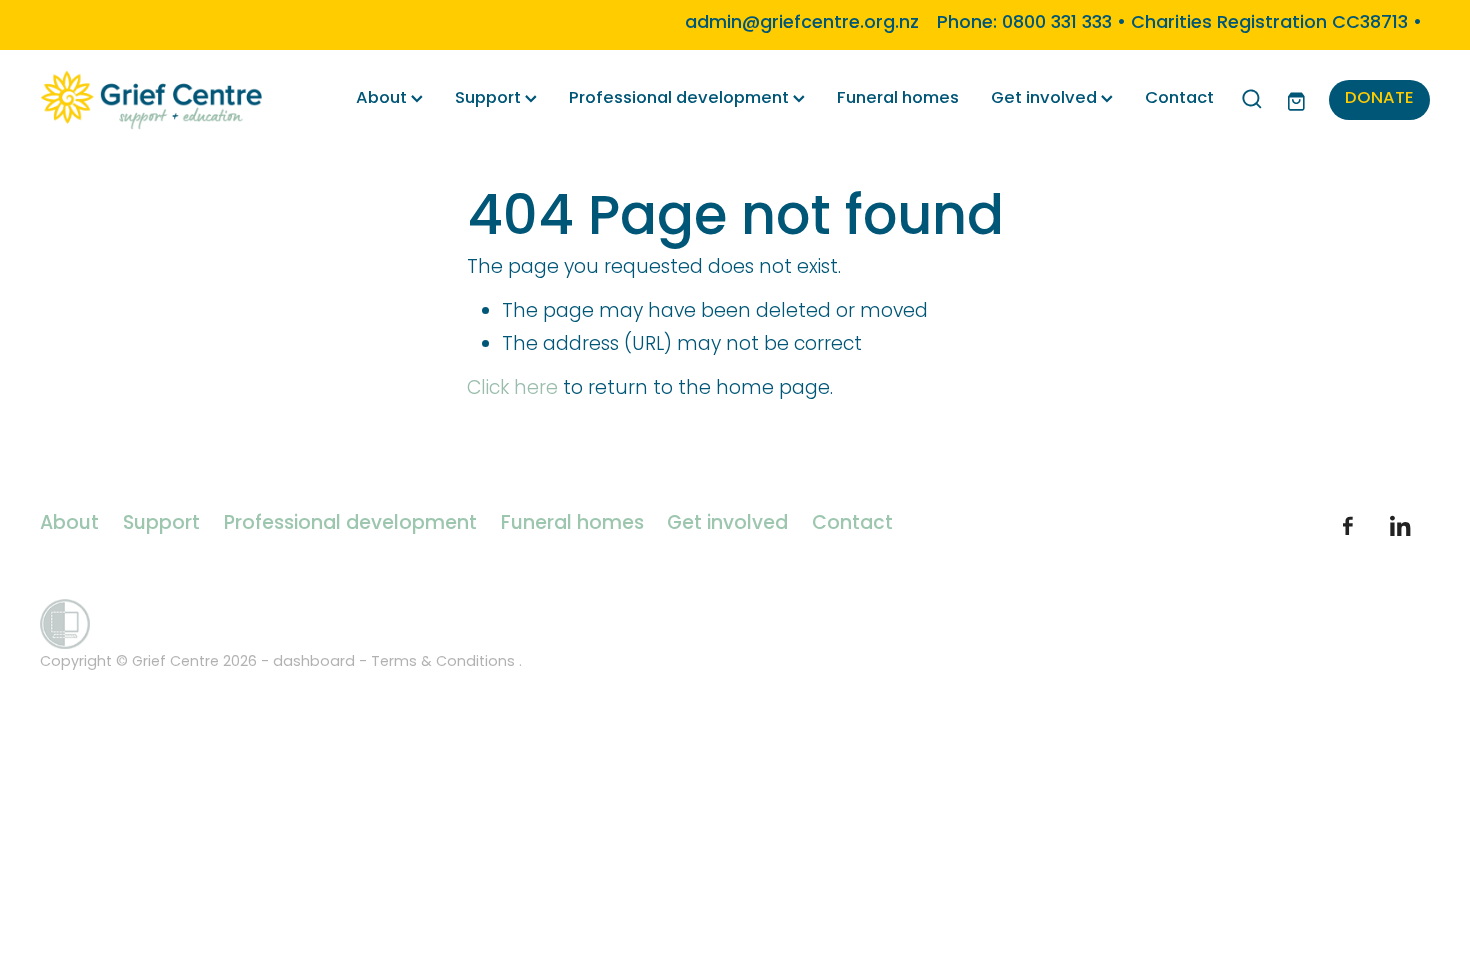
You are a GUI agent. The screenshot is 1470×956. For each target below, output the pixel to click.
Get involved (1046, 99)
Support (490, 99)
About (383, 99)
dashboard (314, 662)
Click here (512, 389)
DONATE (1379, 99)
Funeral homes (898, 99)
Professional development (681, 99)
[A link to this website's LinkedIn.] (1400, 526)
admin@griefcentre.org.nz (802, 23)
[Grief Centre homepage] (179, 100)
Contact (1179, 99)
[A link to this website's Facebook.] (1348, 526)
